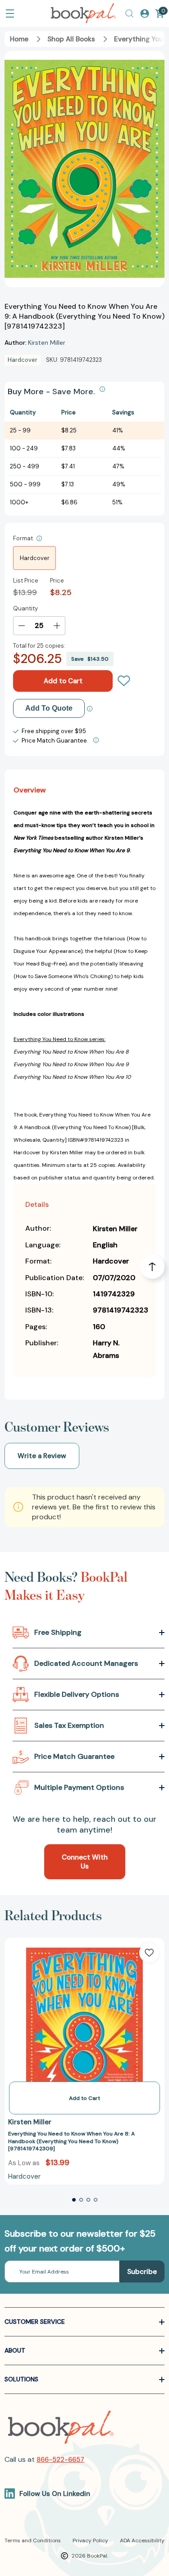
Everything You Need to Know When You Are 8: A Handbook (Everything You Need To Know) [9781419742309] (71, 2141)
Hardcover (35, 558)
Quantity (25, 608)
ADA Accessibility (142, 2540)
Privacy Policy (90, 2540)
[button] (74, 2200)
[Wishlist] (124, 681)
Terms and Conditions (33, 2540)
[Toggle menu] (10, 13)
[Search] (129, 13)
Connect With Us (85, 1862)
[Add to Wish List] (149, 1953)
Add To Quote (49, 708)
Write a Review (42, 1456)
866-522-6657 (60, 2460)
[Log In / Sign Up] (145, 13)
